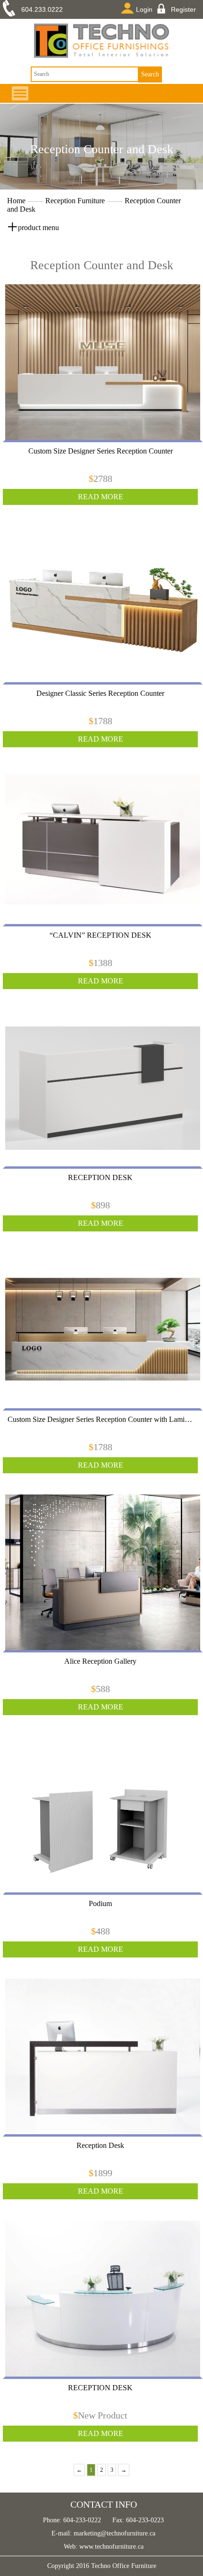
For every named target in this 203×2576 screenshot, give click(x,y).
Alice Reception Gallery (100, 1661)
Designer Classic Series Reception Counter (100, 693)
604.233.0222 (42, 9)
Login (144, 9)
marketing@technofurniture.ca (114, 2533)
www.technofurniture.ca (110, 2547)
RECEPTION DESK (100, 1177)
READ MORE (101, 497)
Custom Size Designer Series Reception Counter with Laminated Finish (100, 1419)
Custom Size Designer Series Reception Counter (101, 451)
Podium (100, 1903)
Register (183, 9)
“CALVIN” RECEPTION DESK (101, 935)
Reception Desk (100, 2145)
